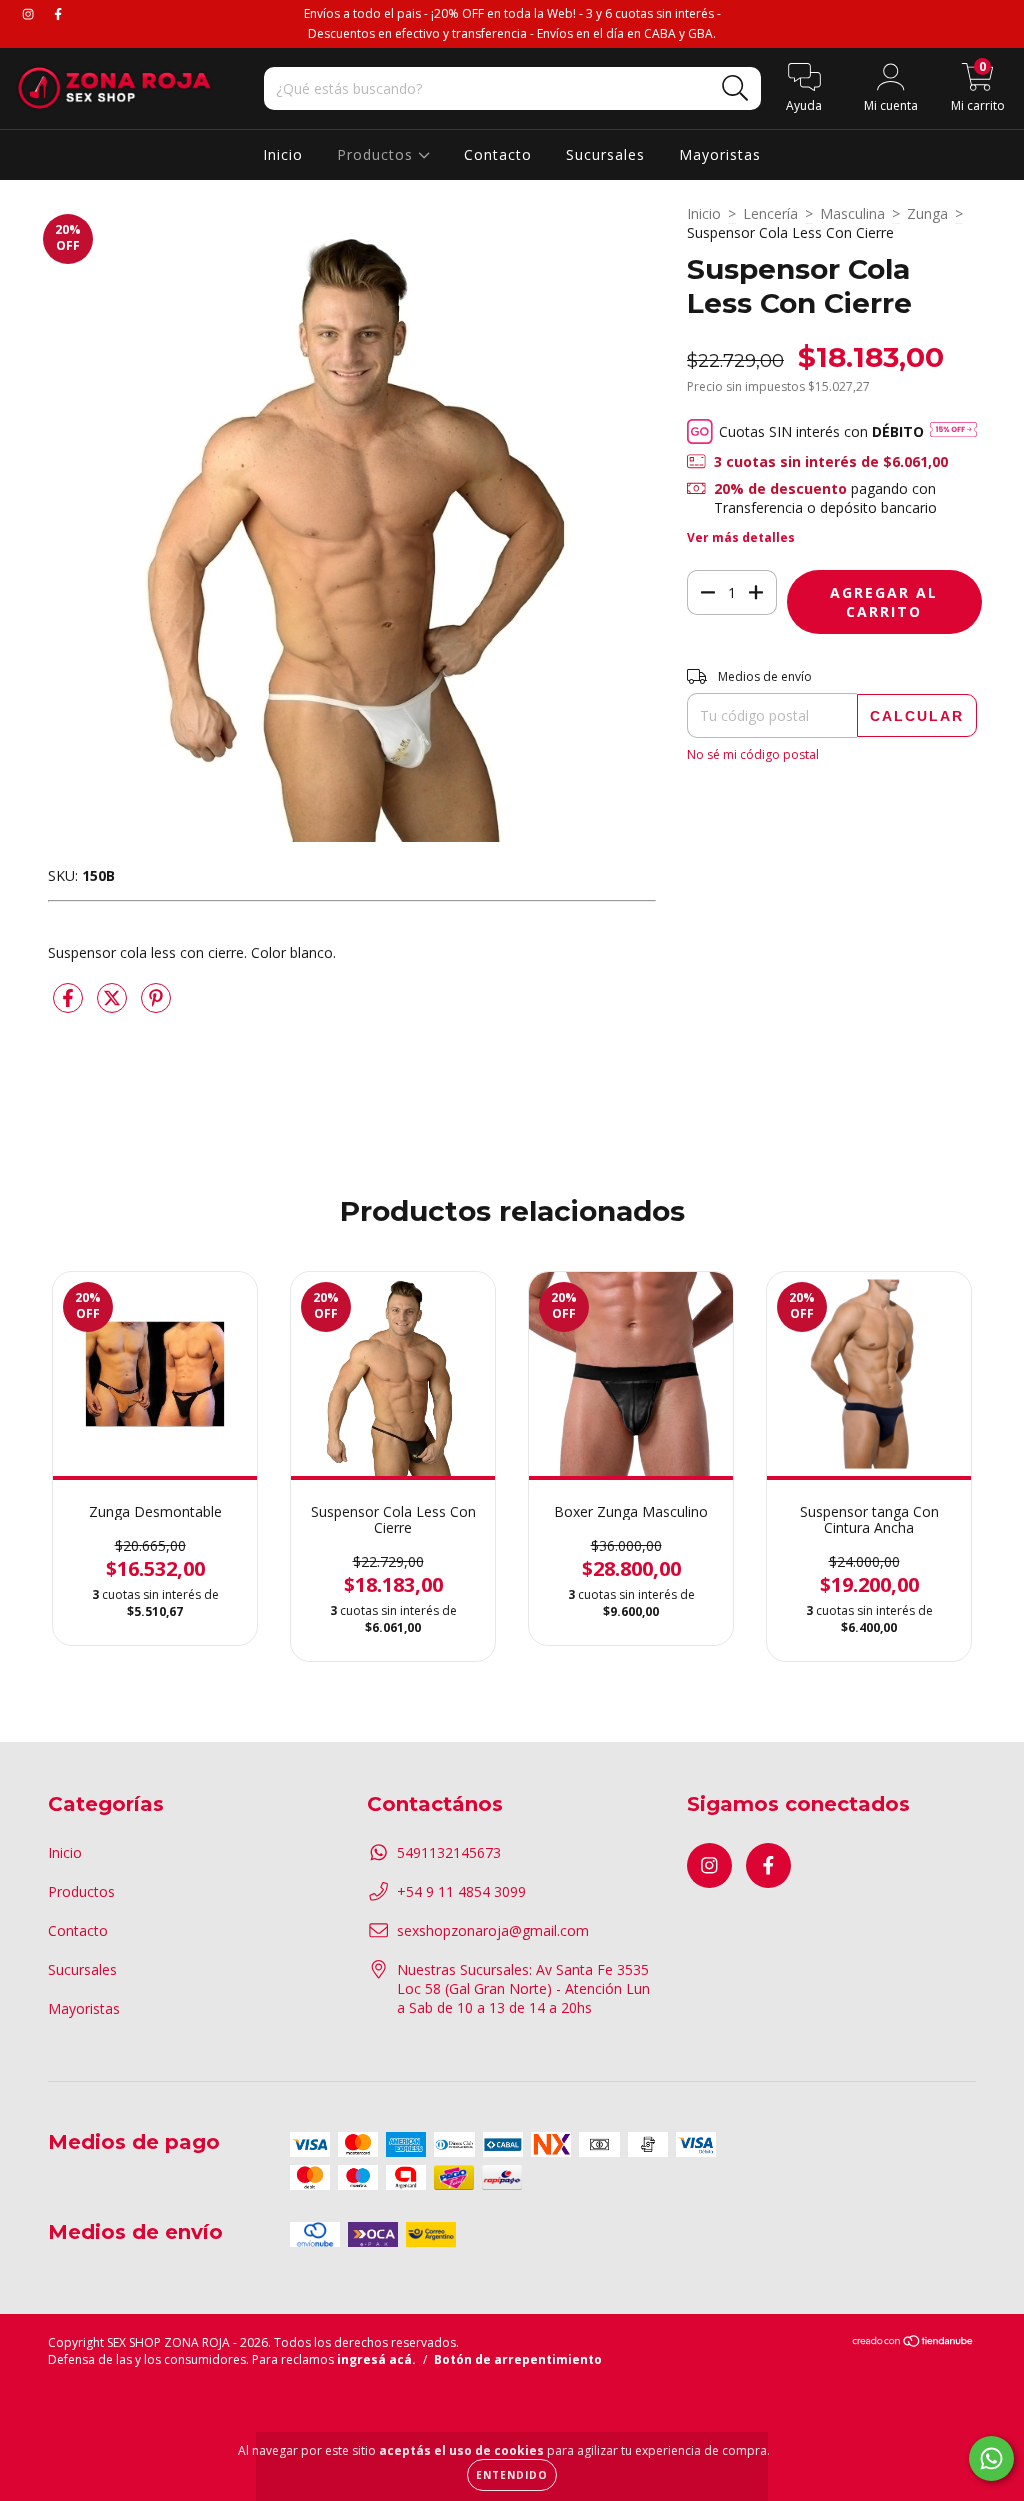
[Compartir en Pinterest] (156, 1005)
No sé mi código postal (753, 754)
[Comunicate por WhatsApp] (991, 2458)
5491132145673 (449, 1852)
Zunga (927, 213)
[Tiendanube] (913, 2343)
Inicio (283, 154)
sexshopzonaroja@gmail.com (493, 1930)
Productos (377, 154)
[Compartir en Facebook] (70, 1005)
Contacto (498, 154)
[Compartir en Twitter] (114, 1005)
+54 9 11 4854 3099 (461, 1891)
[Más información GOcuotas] (953, 431)
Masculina (852, 213)
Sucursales (605, 154)
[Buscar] (735, 88)
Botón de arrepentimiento (518, 2359)
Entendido (512, 2475)
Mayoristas (720, 154)
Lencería (770, 213)
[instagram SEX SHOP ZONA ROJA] (30, 13)
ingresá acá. (376, 2359)
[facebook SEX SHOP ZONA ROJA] (58, 13)
